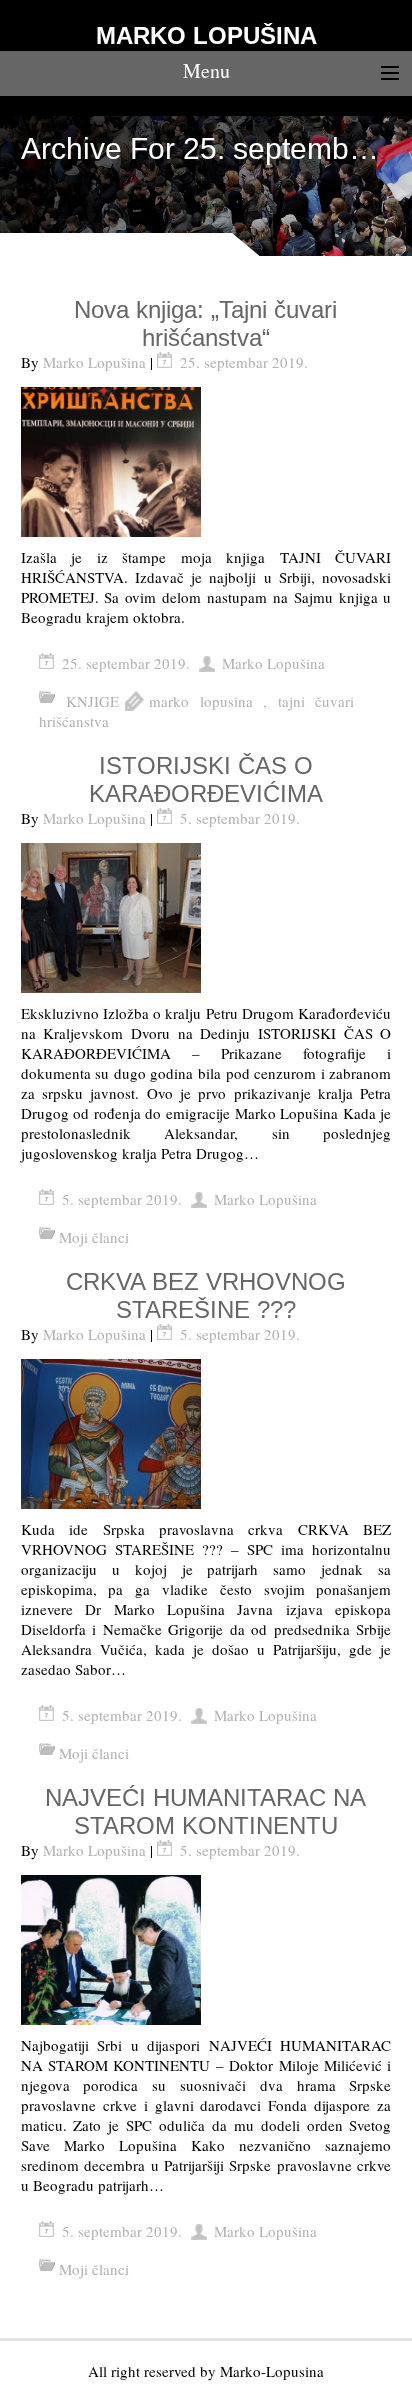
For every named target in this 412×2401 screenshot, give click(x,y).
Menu (206, 70)
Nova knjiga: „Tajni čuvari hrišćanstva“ (205, 323)
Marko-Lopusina (272, 2371)
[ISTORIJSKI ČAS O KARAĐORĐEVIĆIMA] (206, 918)
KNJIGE (92, 701)
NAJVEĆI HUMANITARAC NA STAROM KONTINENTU (205, 1811)
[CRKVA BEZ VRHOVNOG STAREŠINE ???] (206, 1434)
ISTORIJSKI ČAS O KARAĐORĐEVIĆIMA (206, 779)
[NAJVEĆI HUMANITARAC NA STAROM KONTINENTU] (206, 1950)
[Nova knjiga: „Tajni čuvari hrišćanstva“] (206, 462)
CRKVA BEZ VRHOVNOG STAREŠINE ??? (206, 1295)
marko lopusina (201, 701)
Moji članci (94, 1237)
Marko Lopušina (94, 362)
